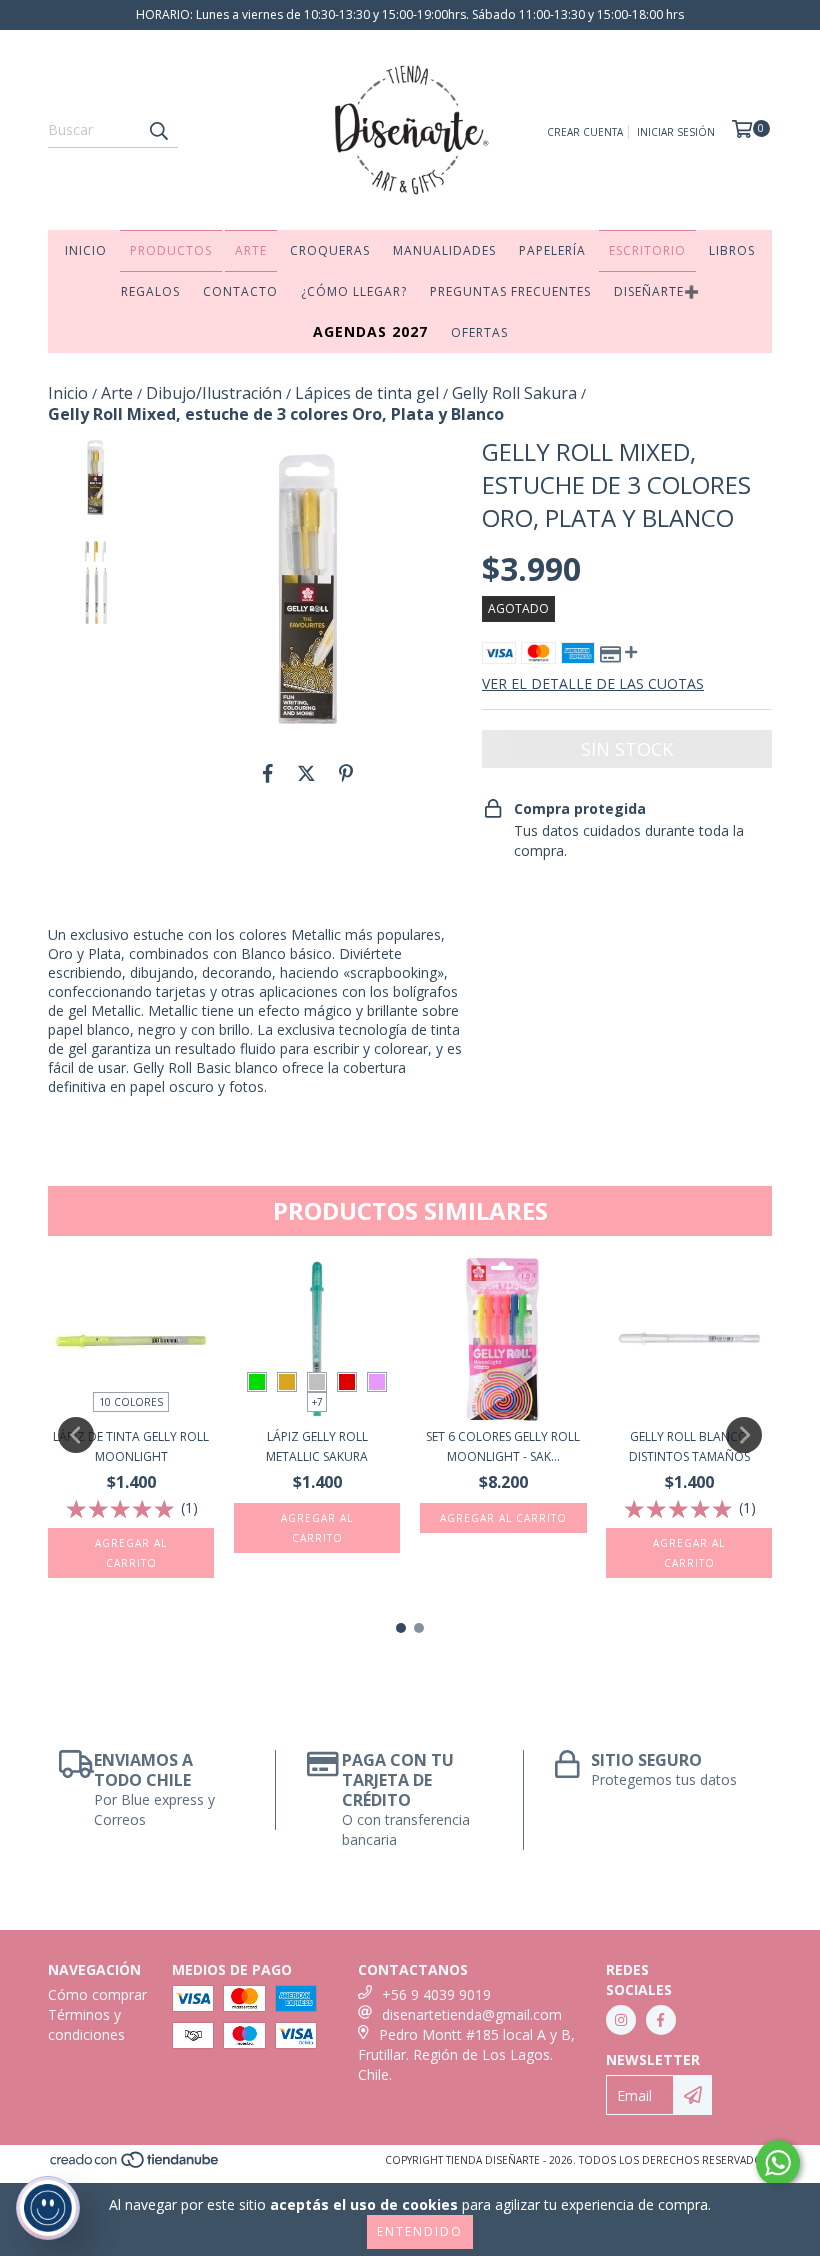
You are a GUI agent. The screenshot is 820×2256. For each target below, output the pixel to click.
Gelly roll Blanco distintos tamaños (689, 1446)
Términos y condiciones (86, 2024)
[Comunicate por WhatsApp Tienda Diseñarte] (778, 2163)
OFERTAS (479, 332)
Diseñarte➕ (657, 291)
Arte (117, 393)
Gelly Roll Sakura (514, 393)
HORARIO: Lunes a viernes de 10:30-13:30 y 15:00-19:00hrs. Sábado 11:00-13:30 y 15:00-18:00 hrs (410, 14)
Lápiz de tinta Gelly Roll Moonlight (131, 1446)
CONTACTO (240, 291)
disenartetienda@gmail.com (472, 2014)
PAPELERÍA (552, 250)
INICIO (86, 250)
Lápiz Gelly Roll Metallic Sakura (317, 1446)
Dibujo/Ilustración (214, 393)
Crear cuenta (585, 132)
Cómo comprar (97, 1994)
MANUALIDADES (444, 250)
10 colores (131, 1402)
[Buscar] (158, 130)
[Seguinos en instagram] (621, 2020)
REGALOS (150, 291)
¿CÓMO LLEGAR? (354, 291)
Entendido (420, 2231)
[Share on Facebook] (268, 773)
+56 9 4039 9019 (436, 1994)
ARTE (251, 250)
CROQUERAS (330, 250)
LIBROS (732, 250)
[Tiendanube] (135, 2165)
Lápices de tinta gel (367, 393)
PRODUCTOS (171, 250)
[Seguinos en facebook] (661, 2020)
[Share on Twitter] (306, 773)
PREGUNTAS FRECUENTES (510, 291)
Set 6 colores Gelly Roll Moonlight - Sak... (503, 1446)
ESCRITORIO (647, 250)
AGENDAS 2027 (370, 331)
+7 (317, 1402)
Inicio (68, 393)
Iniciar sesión (676, 132)
